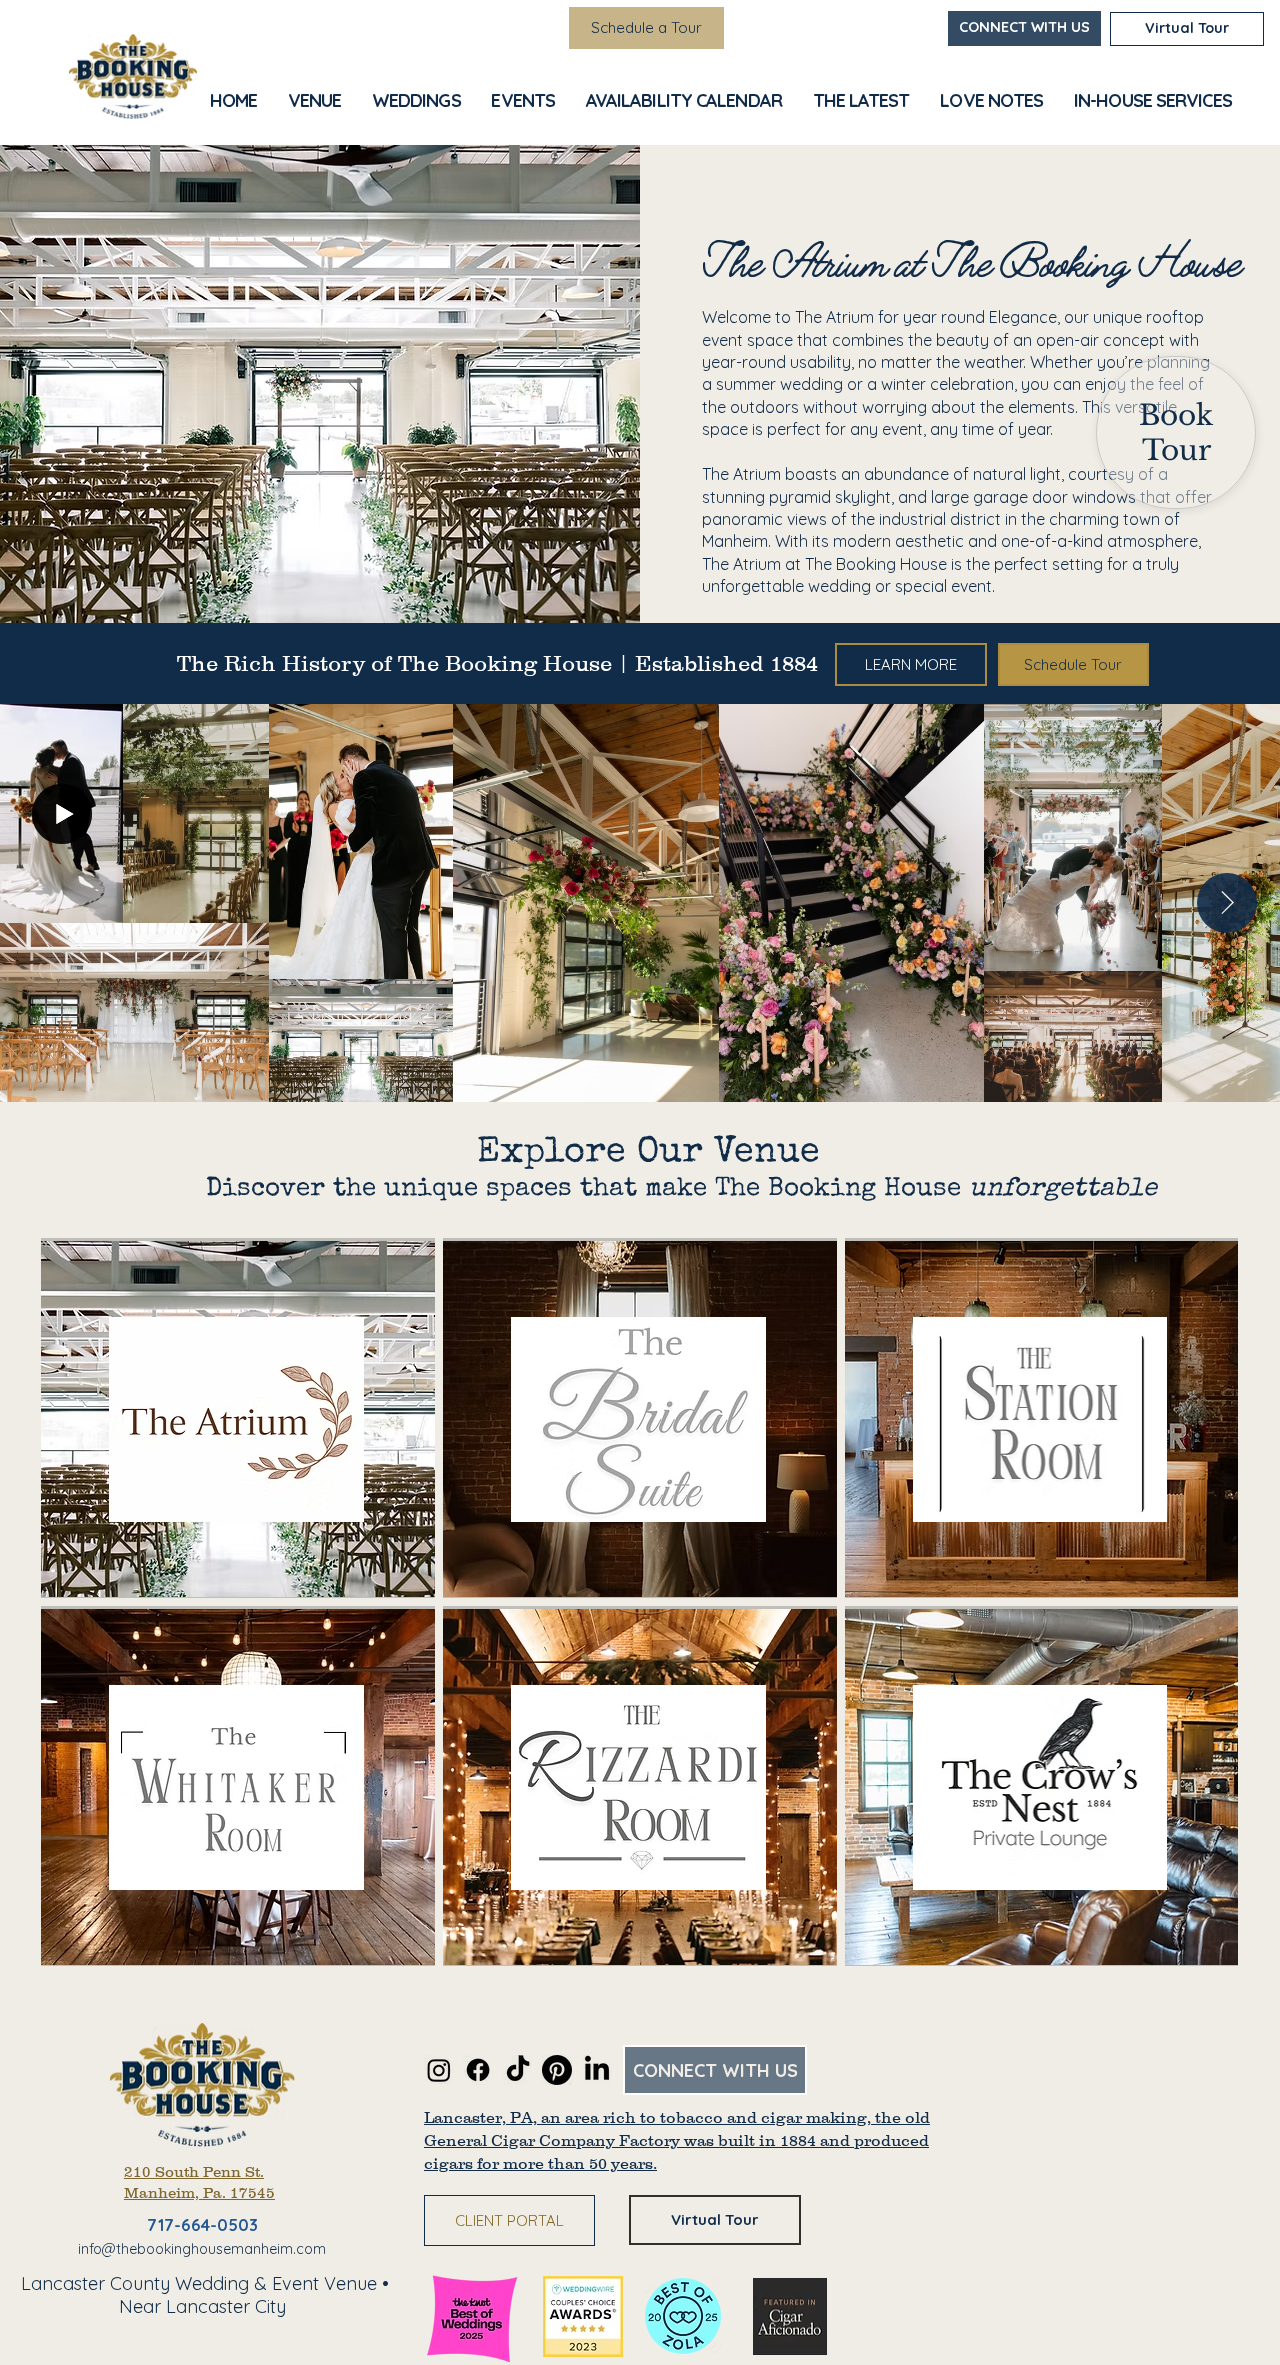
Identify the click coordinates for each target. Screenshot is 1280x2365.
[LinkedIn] (597, 2070)
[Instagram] (439, 2070)
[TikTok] (518, 2070)
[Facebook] (478, 2070)
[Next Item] (1227, 903)
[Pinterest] (557, 2070)
